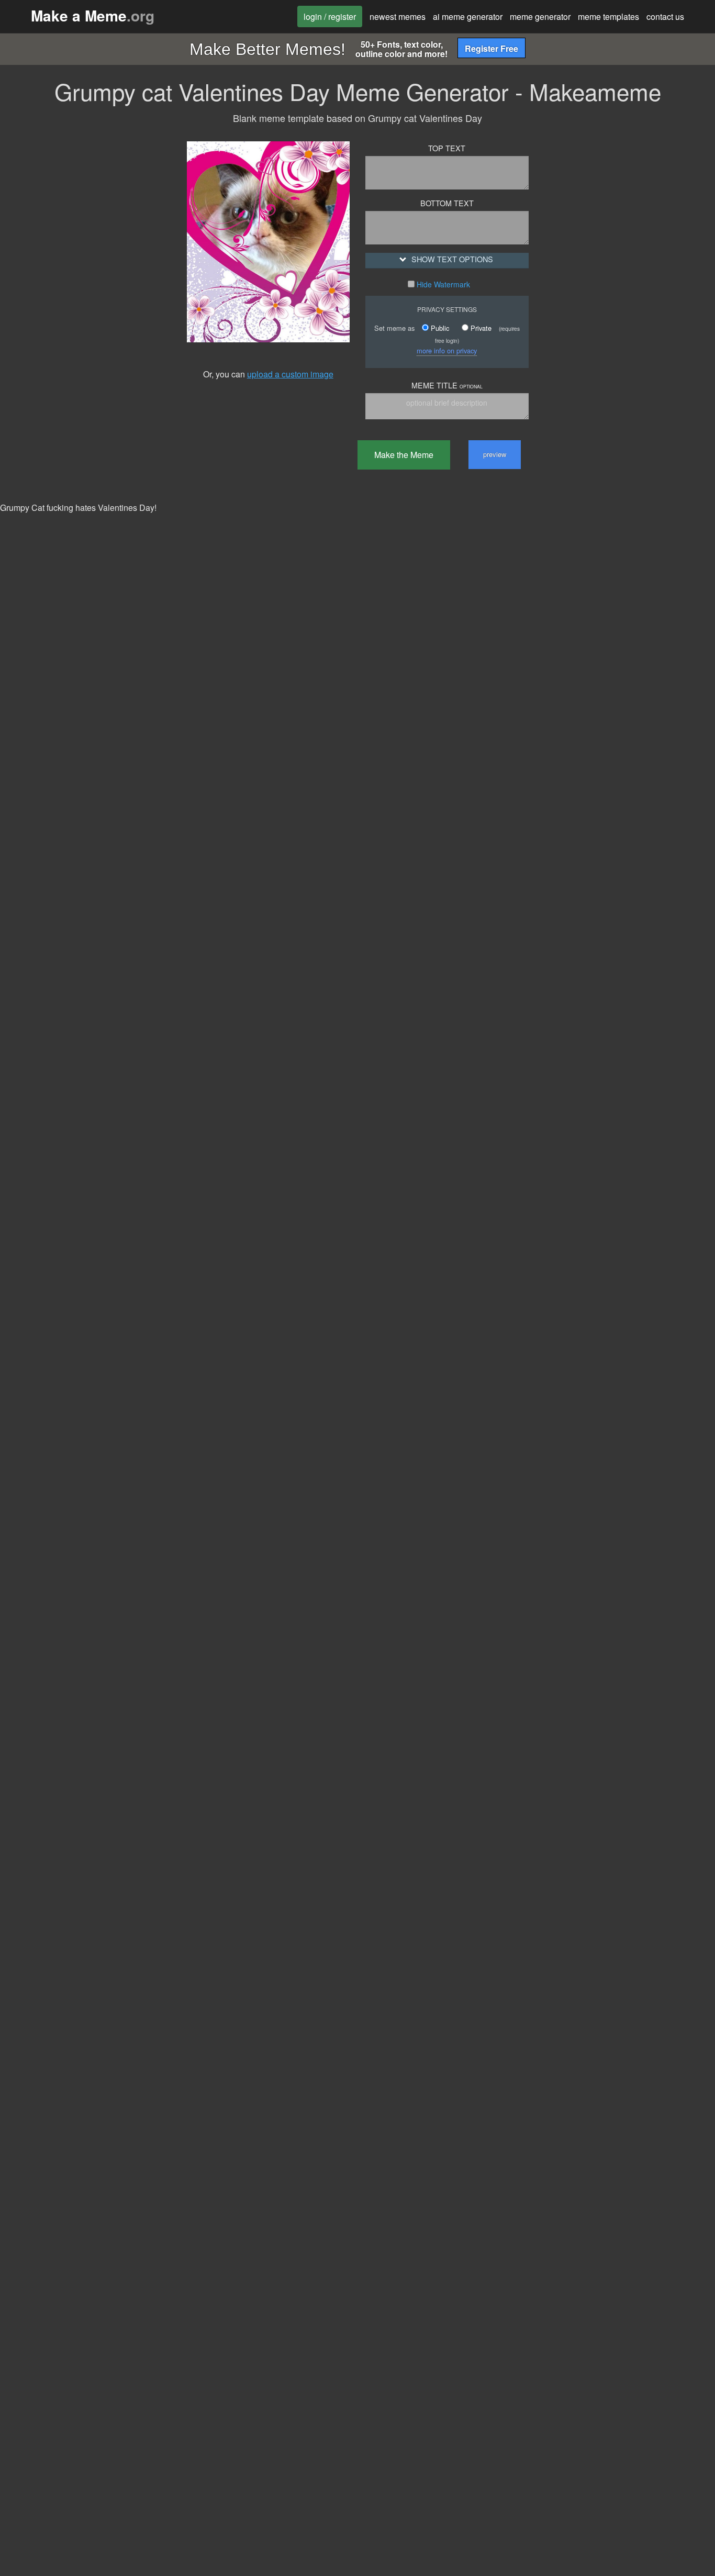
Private (480, 328)
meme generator (540, 16)
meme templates (608, 16)
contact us (665, 16)
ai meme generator (468, 16)
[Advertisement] (86, 286)
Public (439, 328)
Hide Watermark (442, 284)
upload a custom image (290, 374)
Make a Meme (93, 15)
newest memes (398, 16)
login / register (330, 16)
